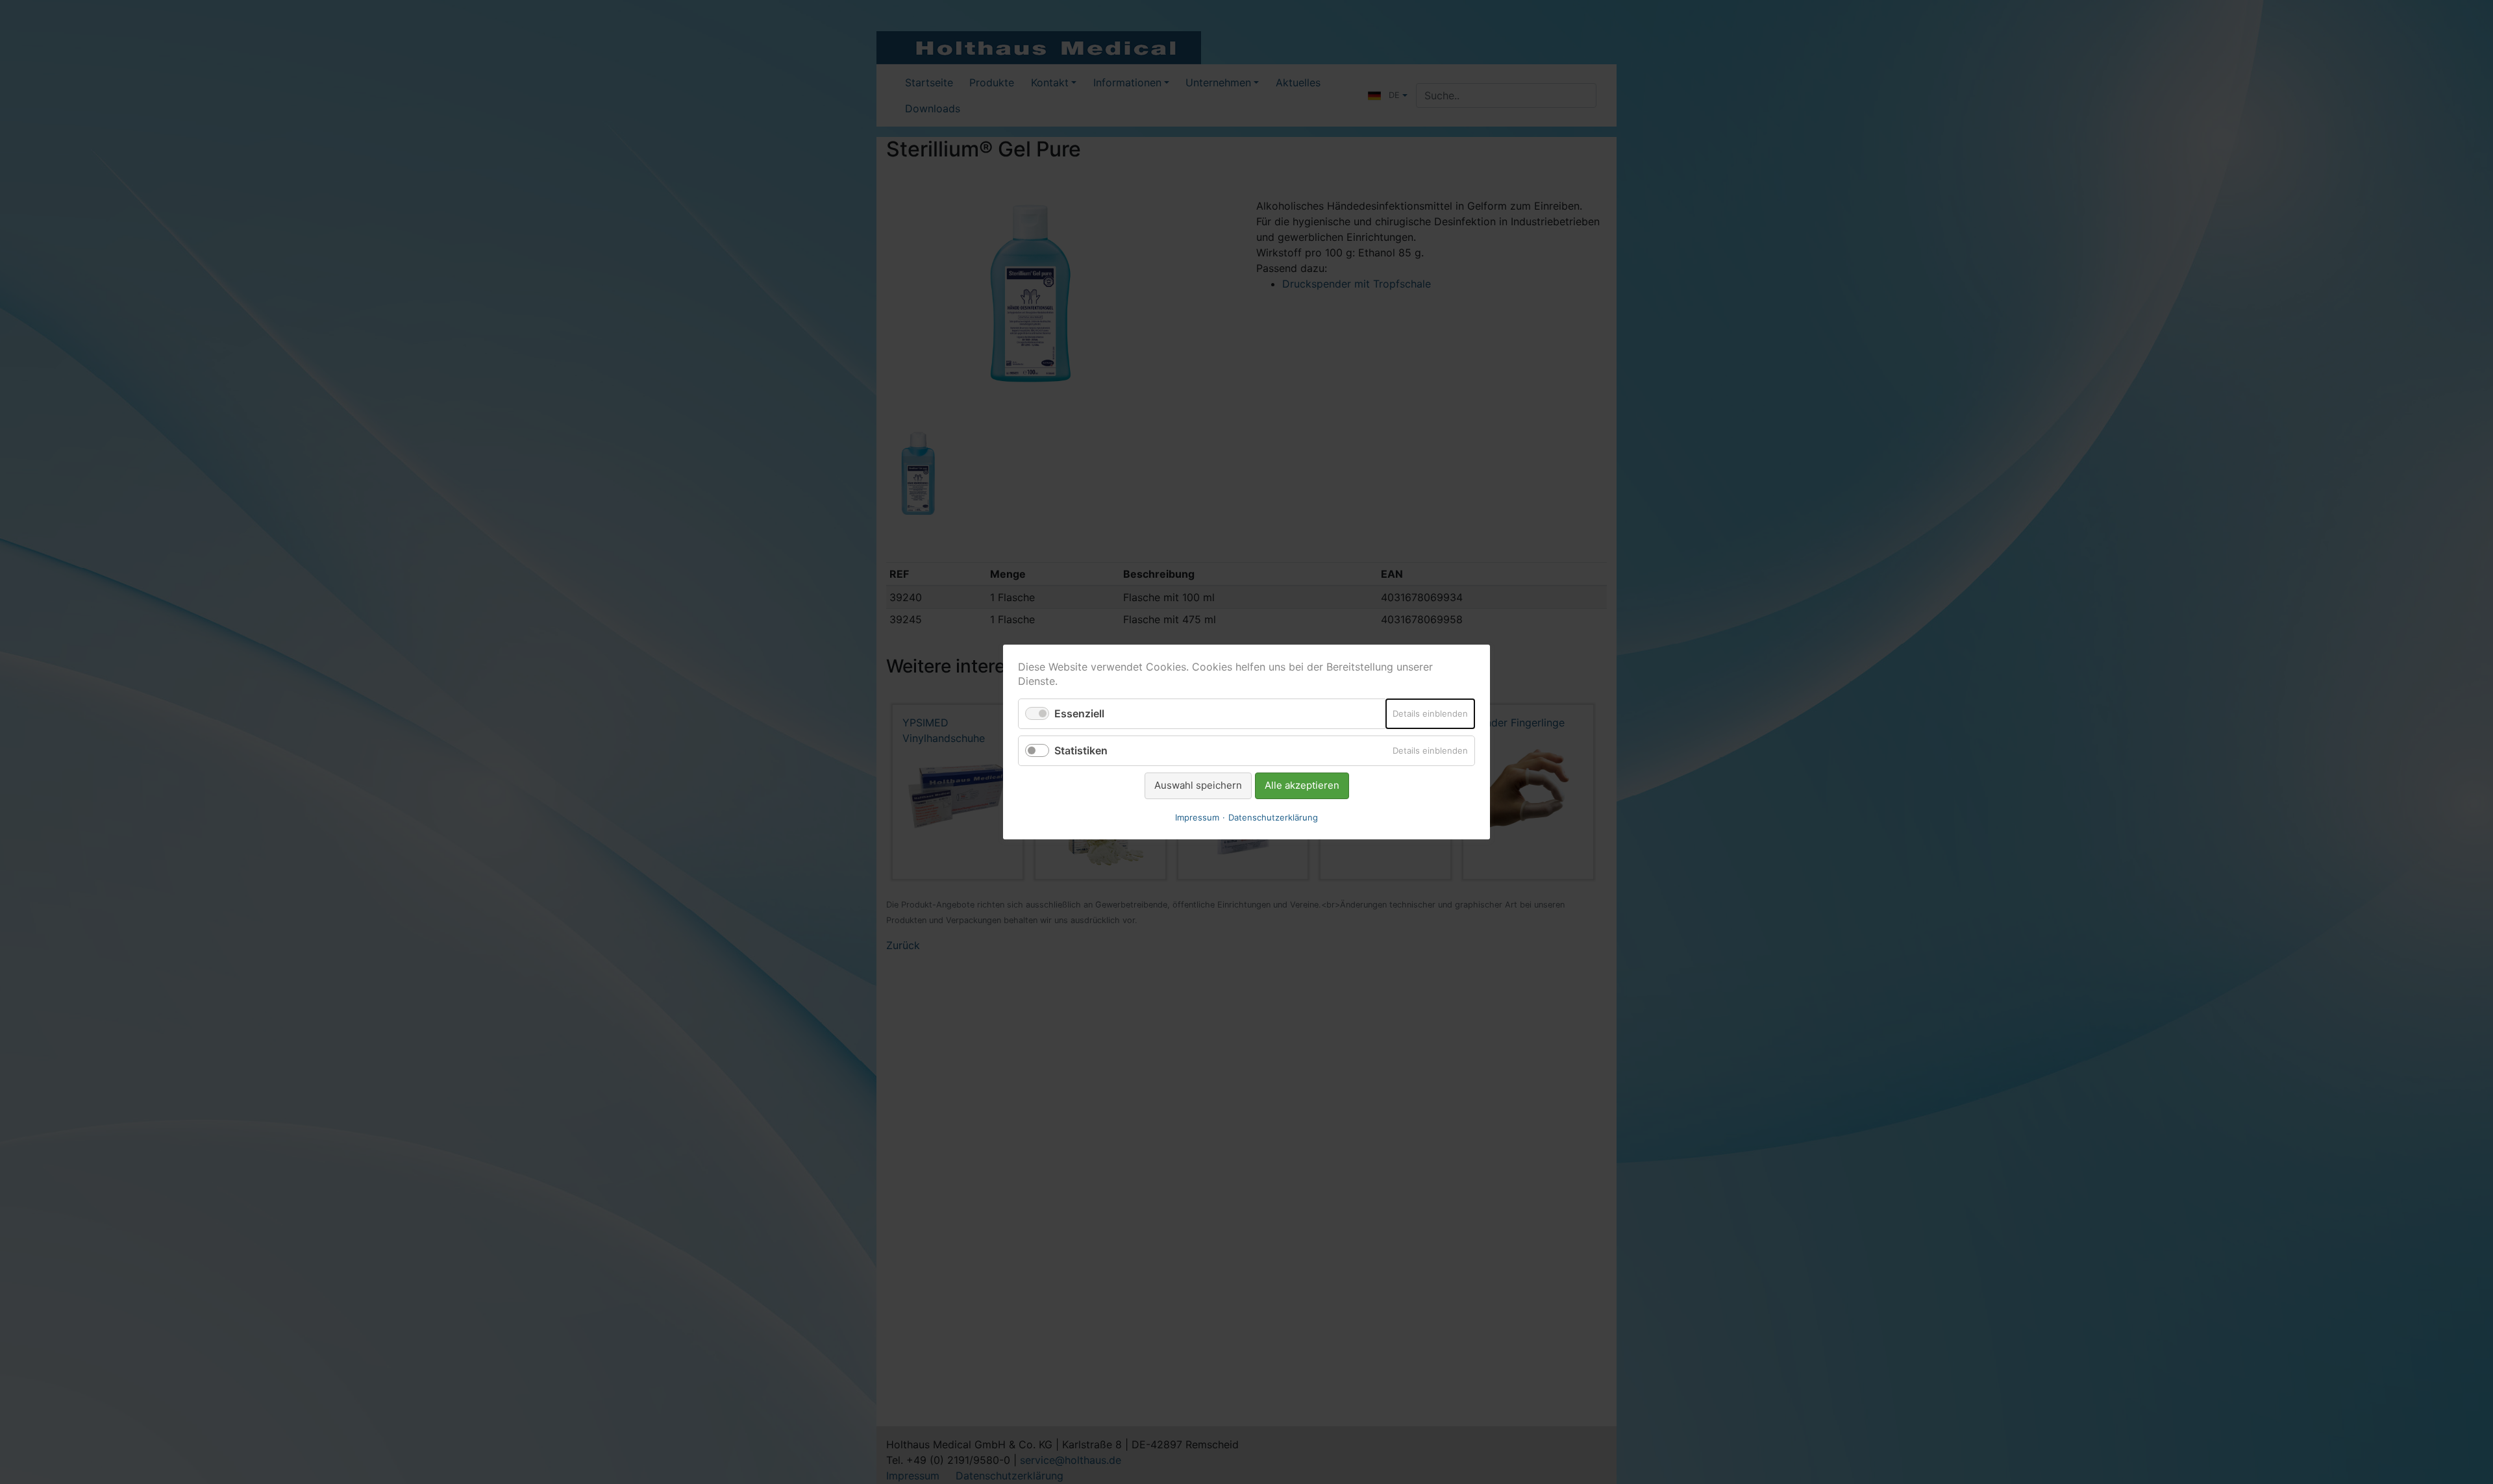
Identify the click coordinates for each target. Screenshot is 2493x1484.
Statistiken (1081, 750)
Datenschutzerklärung (1273, 817)
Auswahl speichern (1198, 785)
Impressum (1197, 817)
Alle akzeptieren (1302, 785)
